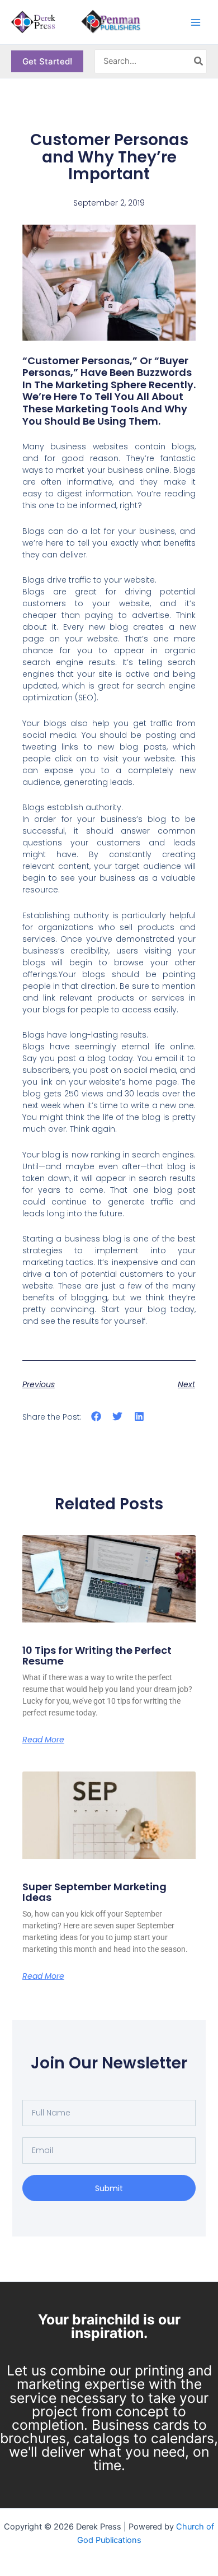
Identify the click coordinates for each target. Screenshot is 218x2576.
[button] (47, 61)
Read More (43, 1740)
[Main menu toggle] (196, 22)
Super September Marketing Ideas (94, 1892)
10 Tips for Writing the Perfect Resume (97, 1656)
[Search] (199, 62)
